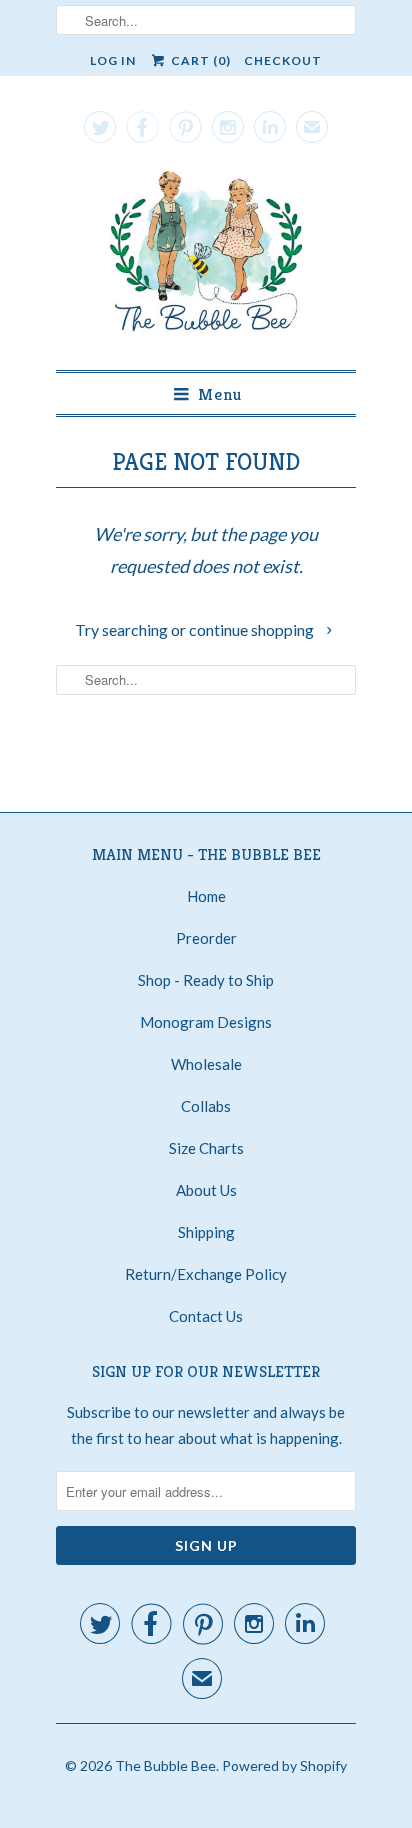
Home (206, 896)
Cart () (199, 60)
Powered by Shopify (284, 1765)
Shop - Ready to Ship (206, 980)
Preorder (206, 938)
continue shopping (253, 629)
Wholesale (206, 1064)
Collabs (206, 1106)
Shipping (206, 1232)
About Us (206, 1190)
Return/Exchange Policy (206, 1274)
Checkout (283, 60)
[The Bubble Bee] (206, 256)
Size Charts (206, 1148)
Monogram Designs (206, 1022)
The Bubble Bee (165, 1765)
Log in (113, 60)
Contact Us (206, 1316)
